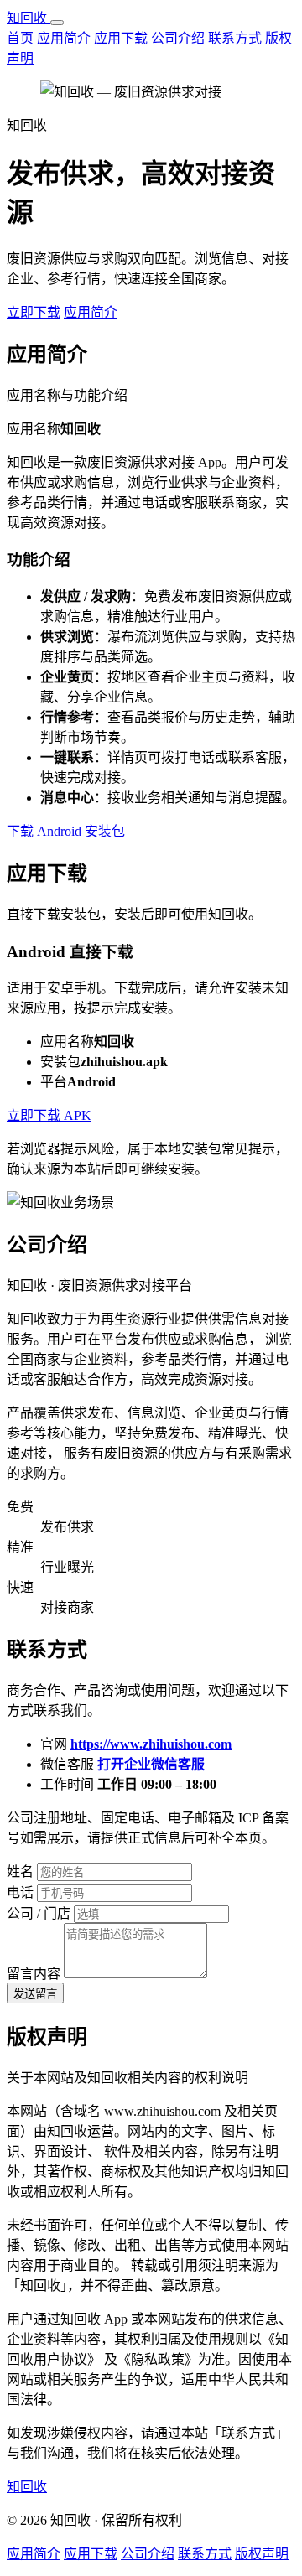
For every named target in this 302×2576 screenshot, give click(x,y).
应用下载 (121, 38)
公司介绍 (178, 38)
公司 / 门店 (39, 1913)
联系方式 (235, 38)
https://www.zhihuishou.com (151, 1744)
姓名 (20, 1871)
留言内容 (34, 1974)
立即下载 (34, 312)
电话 (20, 1892)
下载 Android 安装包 (66, 831)
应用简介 (64, 38)
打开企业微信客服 (151, 1764)
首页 (20, 38)
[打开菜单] (57, 23)
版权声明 (262, 2554)
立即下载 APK (49, 1115)
